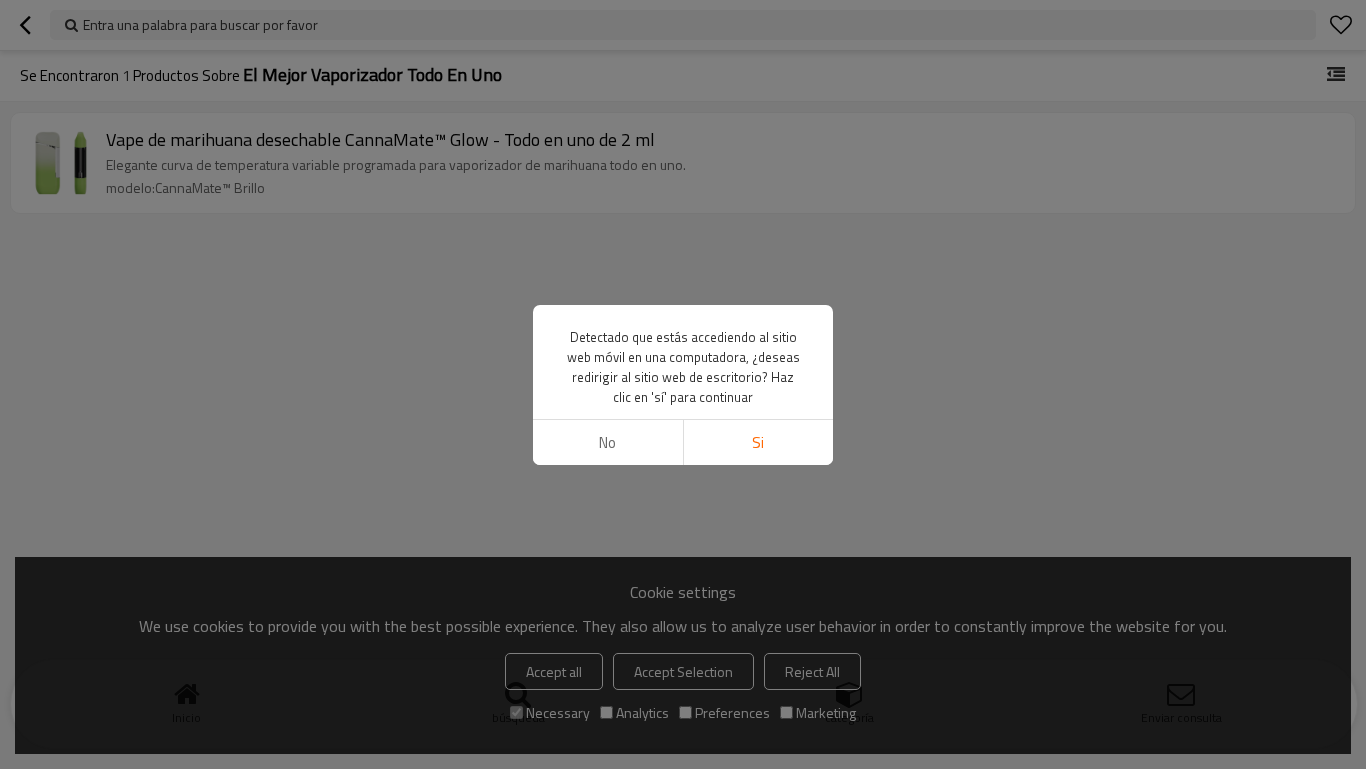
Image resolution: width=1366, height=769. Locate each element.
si (758, 442)
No (607, 442)
